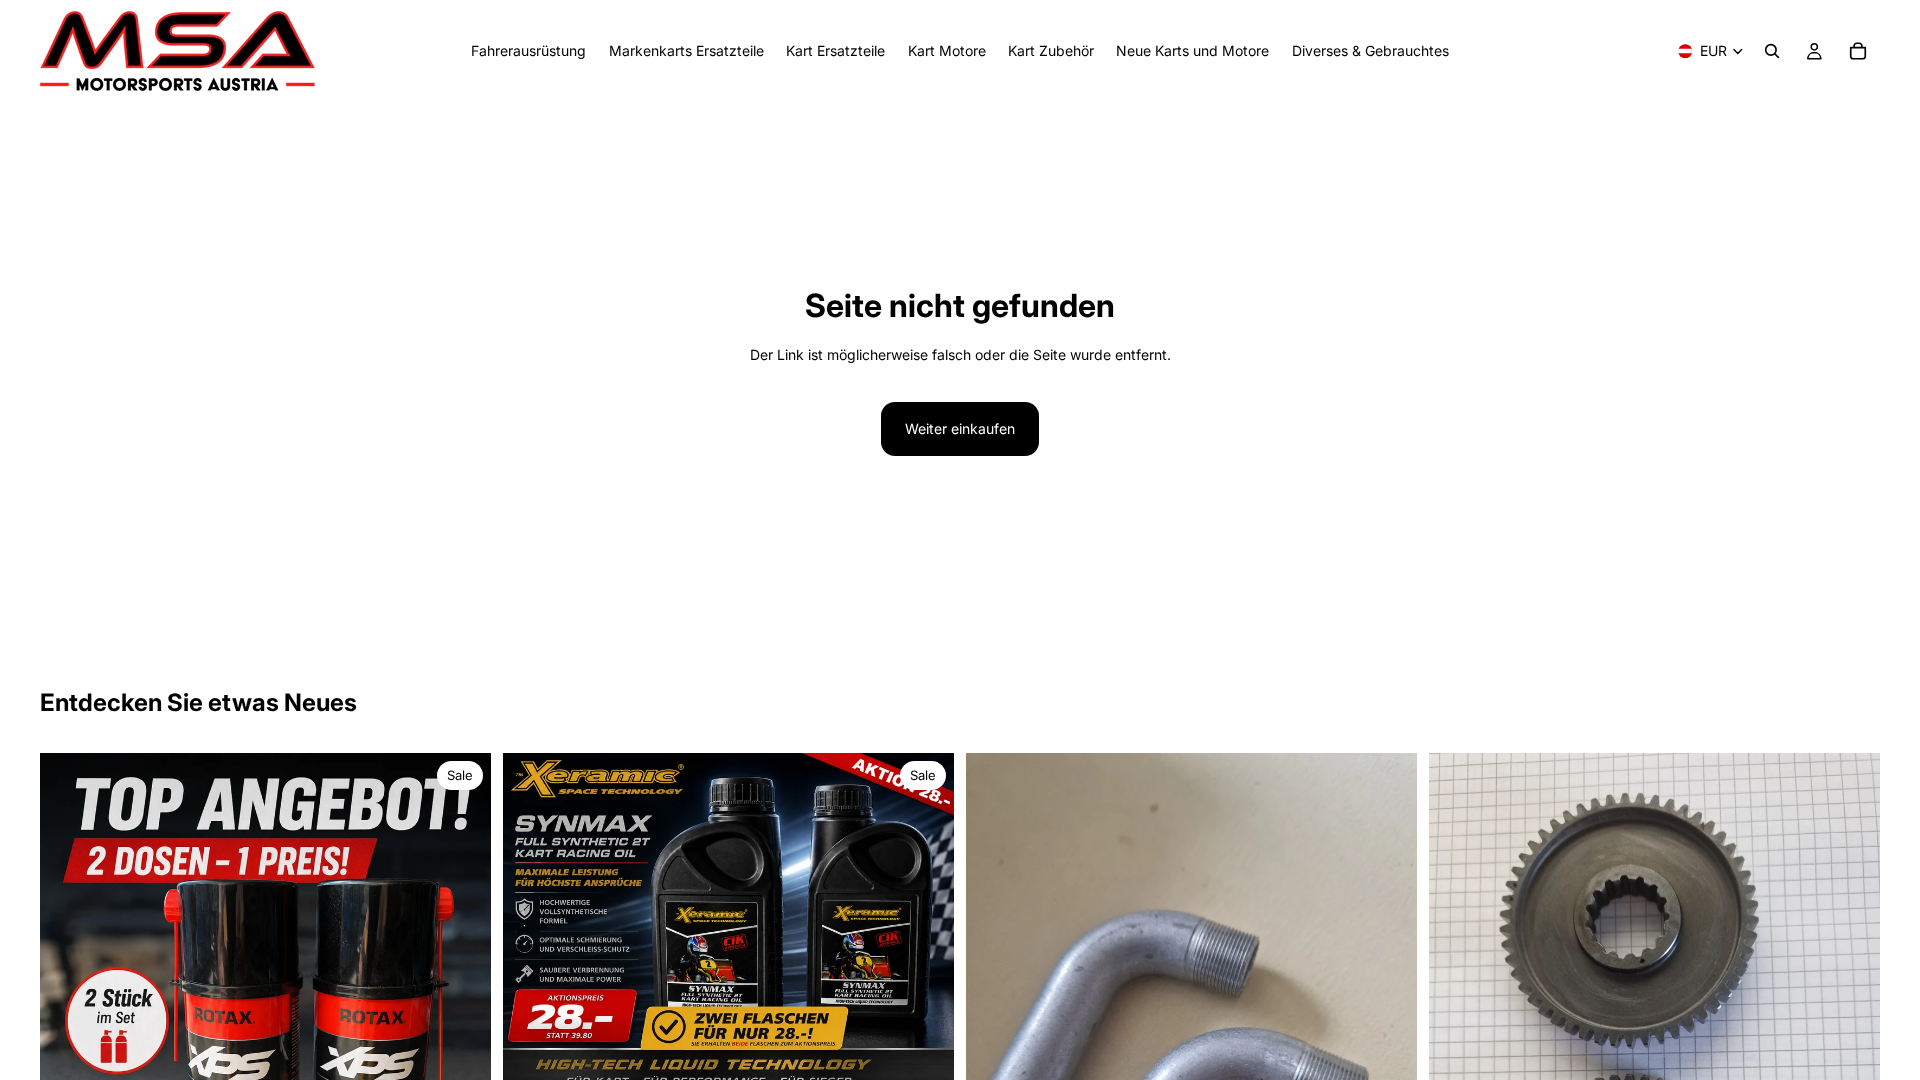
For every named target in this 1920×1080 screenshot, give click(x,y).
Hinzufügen (940, 1059)
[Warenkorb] (1858, 51)
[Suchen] (1772, 51)
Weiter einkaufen (960, 428)
